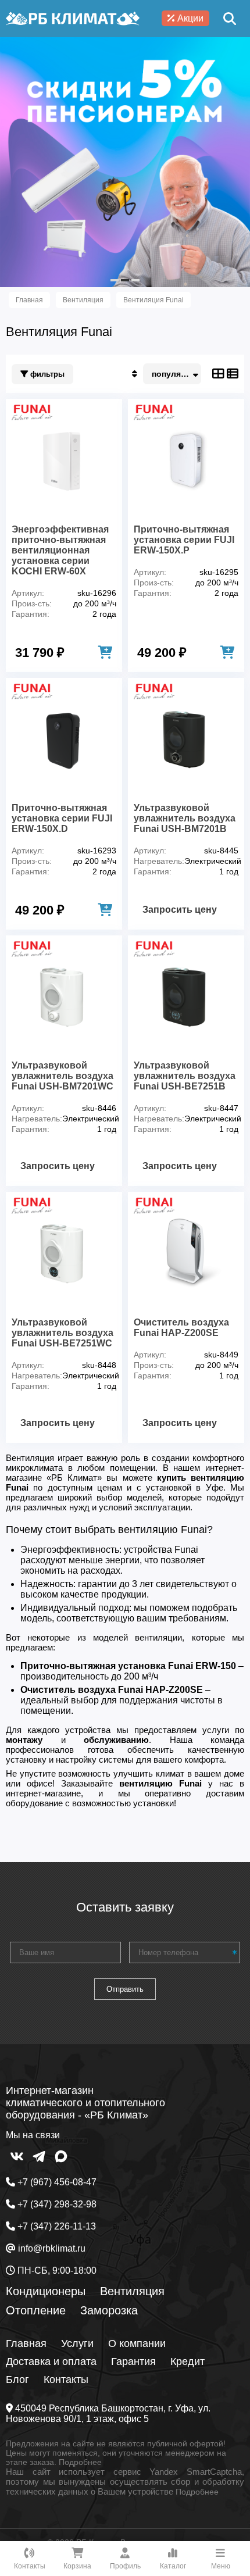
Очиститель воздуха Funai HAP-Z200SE (181, 1328)
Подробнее (80, 2462)
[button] (115, 280)
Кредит (187, 2361)
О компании (137, 2343)
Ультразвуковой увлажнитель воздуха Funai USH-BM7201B (185, 818)
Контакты (66, 2380)
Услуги (77, 2343)
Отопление (36, 2310)
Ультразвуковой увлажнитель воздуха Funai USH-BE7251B (185, 1076)
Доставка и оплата (51, 2361)
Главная (26, 2343)
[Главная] (73, 19)
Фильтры (46, 374)
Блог (17, 2380)
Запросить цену (180, 910)
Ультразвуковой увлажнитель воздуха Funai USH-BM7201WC (63, 1076)
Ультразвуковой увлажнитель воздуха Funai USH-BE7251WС (63, 1333)
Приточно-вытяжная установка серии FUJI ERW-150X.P (184, 540)
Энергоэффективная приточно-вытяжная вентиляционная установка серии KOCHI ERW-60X (60, 550)
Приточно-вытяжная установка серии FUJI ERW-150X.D (62, 818)
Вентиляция (132, 2291)
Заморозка (109, 2310)
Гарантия (133, 2361)
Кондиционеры (46, 2291)
